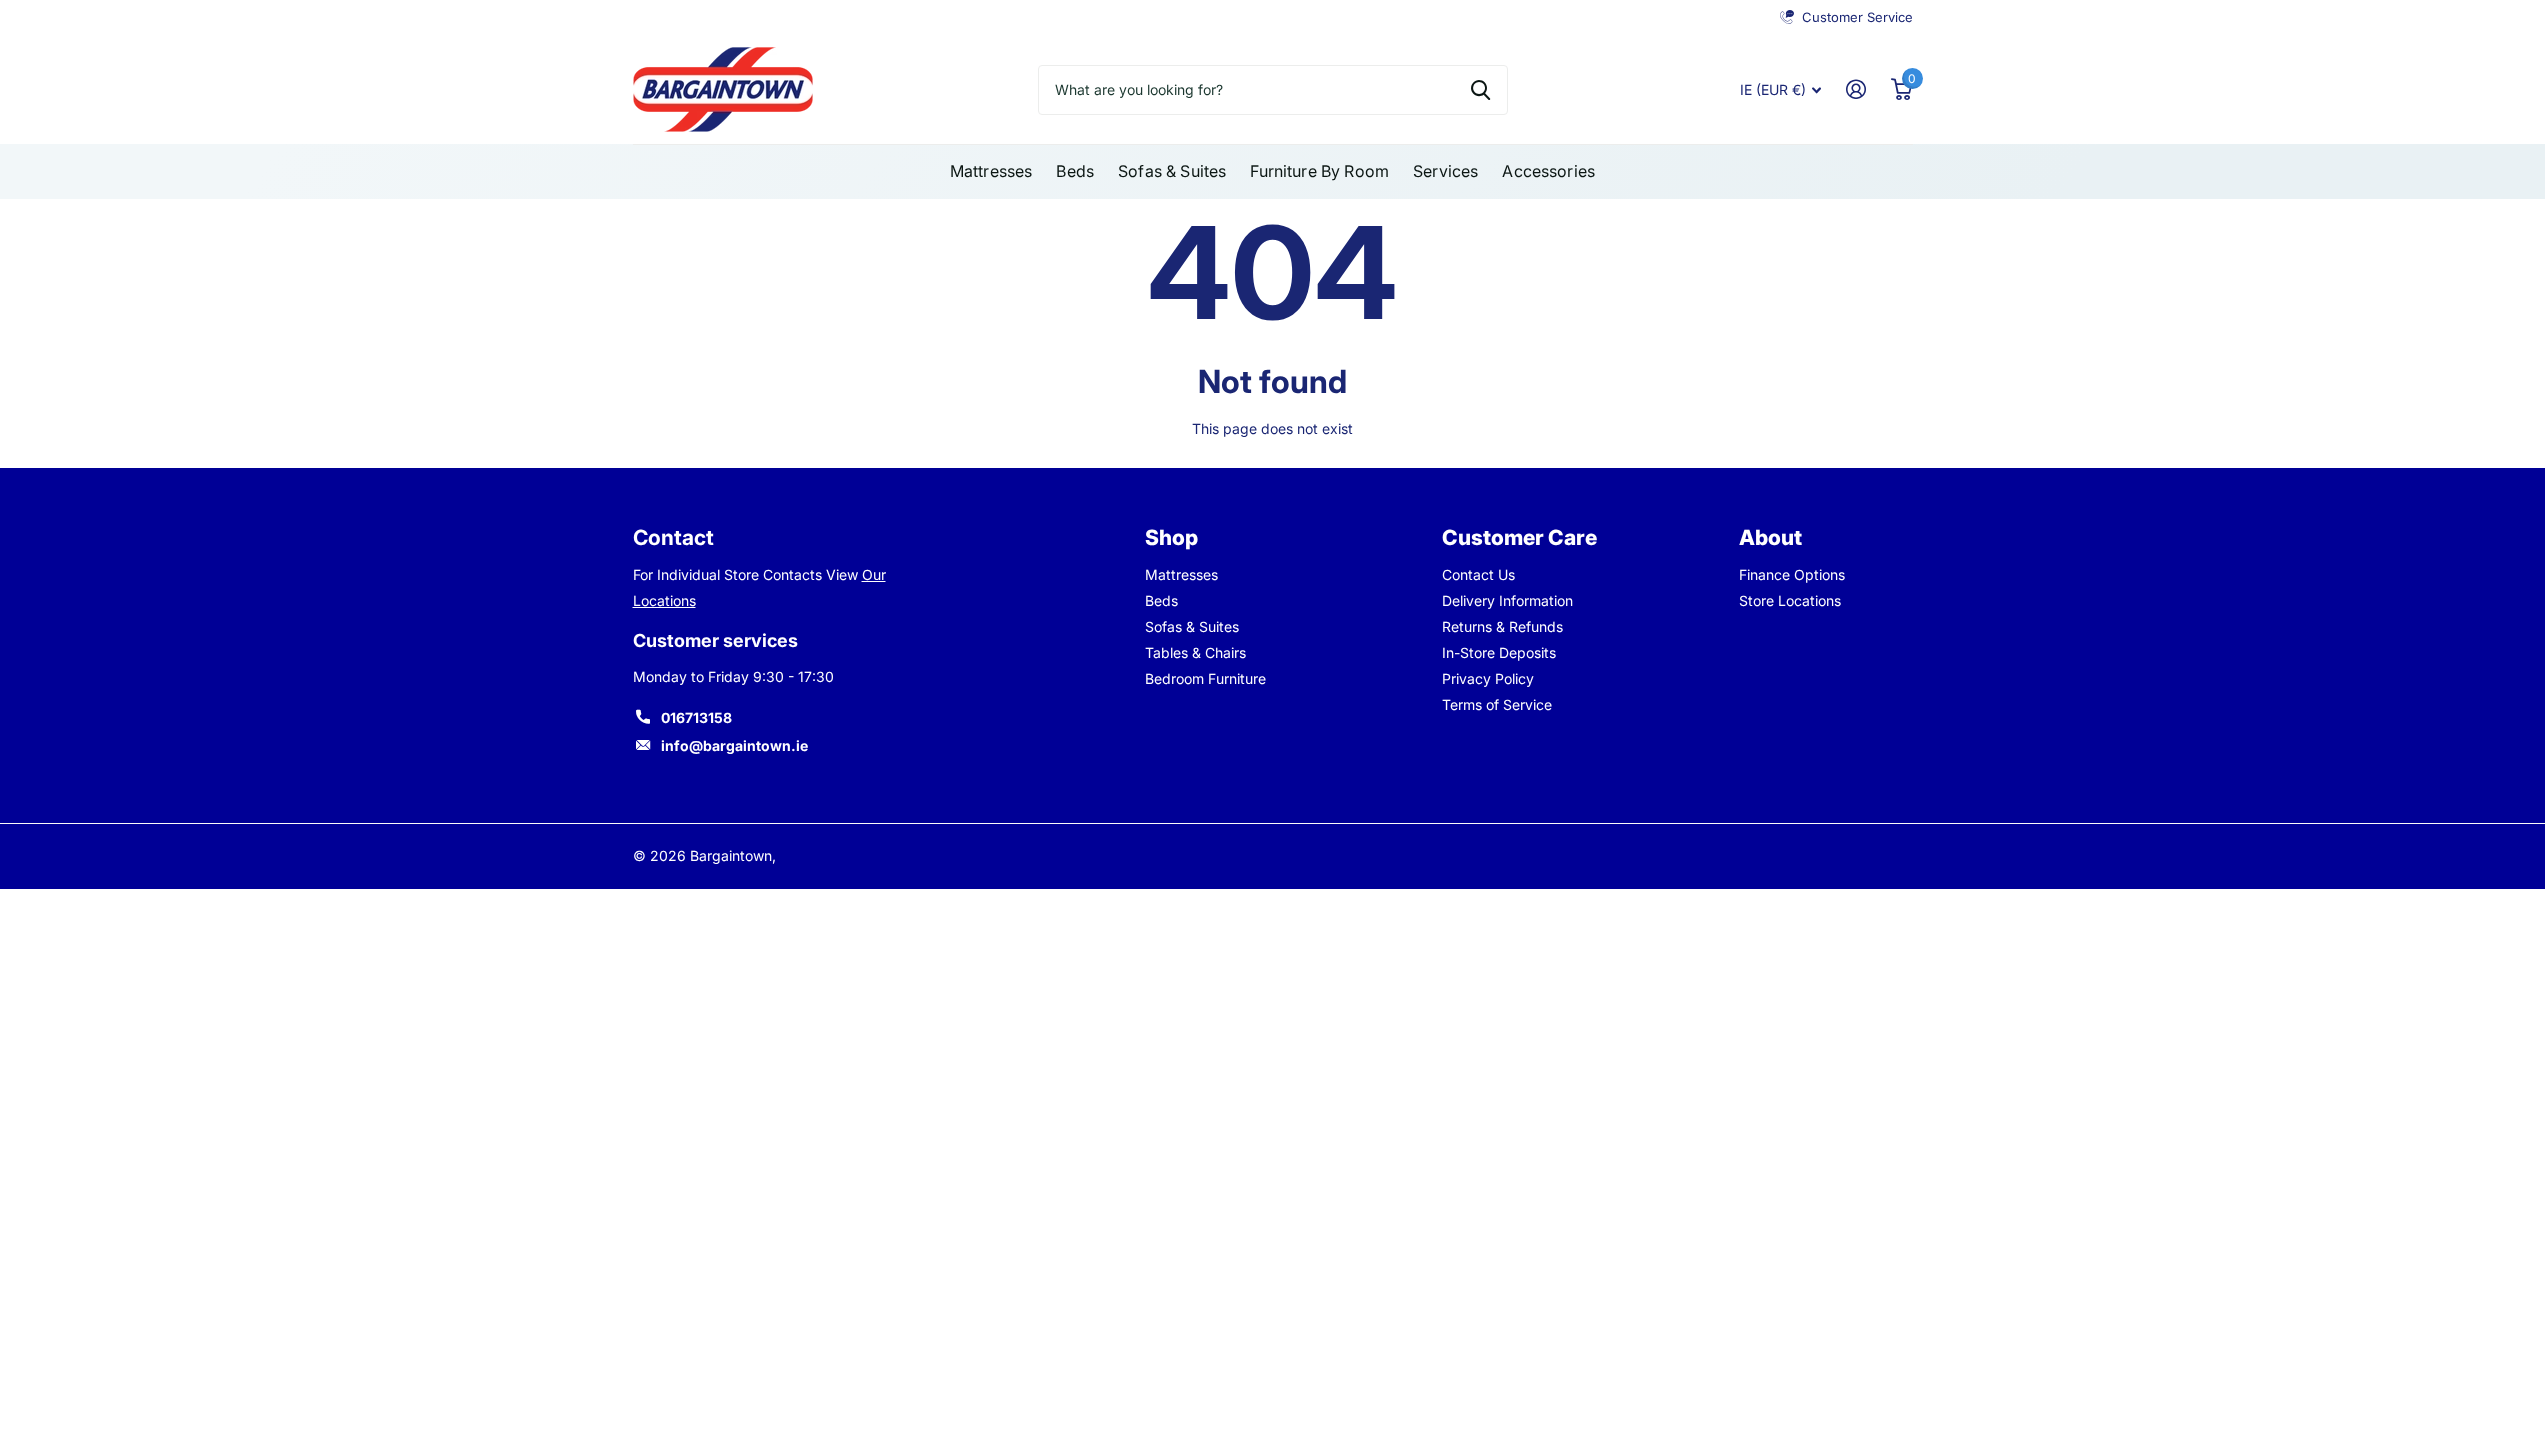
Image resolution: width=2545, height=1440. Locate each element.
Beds (1075, 171)
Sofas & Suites (1172, 171)
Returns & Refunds (1502, 626)
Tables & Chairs (1195, 652)
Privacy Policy (1488, 678)
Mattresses (991, 171)
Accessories (1548, 171)
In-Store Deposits (1499, 652)
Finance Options (1792, 574)
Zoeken (1480, 90)
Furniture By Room (1319, 171)
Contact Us (1478, 574)
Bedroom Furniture (1205, 678)
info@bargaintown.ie (734, 745)
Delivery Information (1507, 600)
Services (1445, 171)
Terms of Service (1497, 704)
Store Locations (1790, 600)
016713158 (696, 717)
